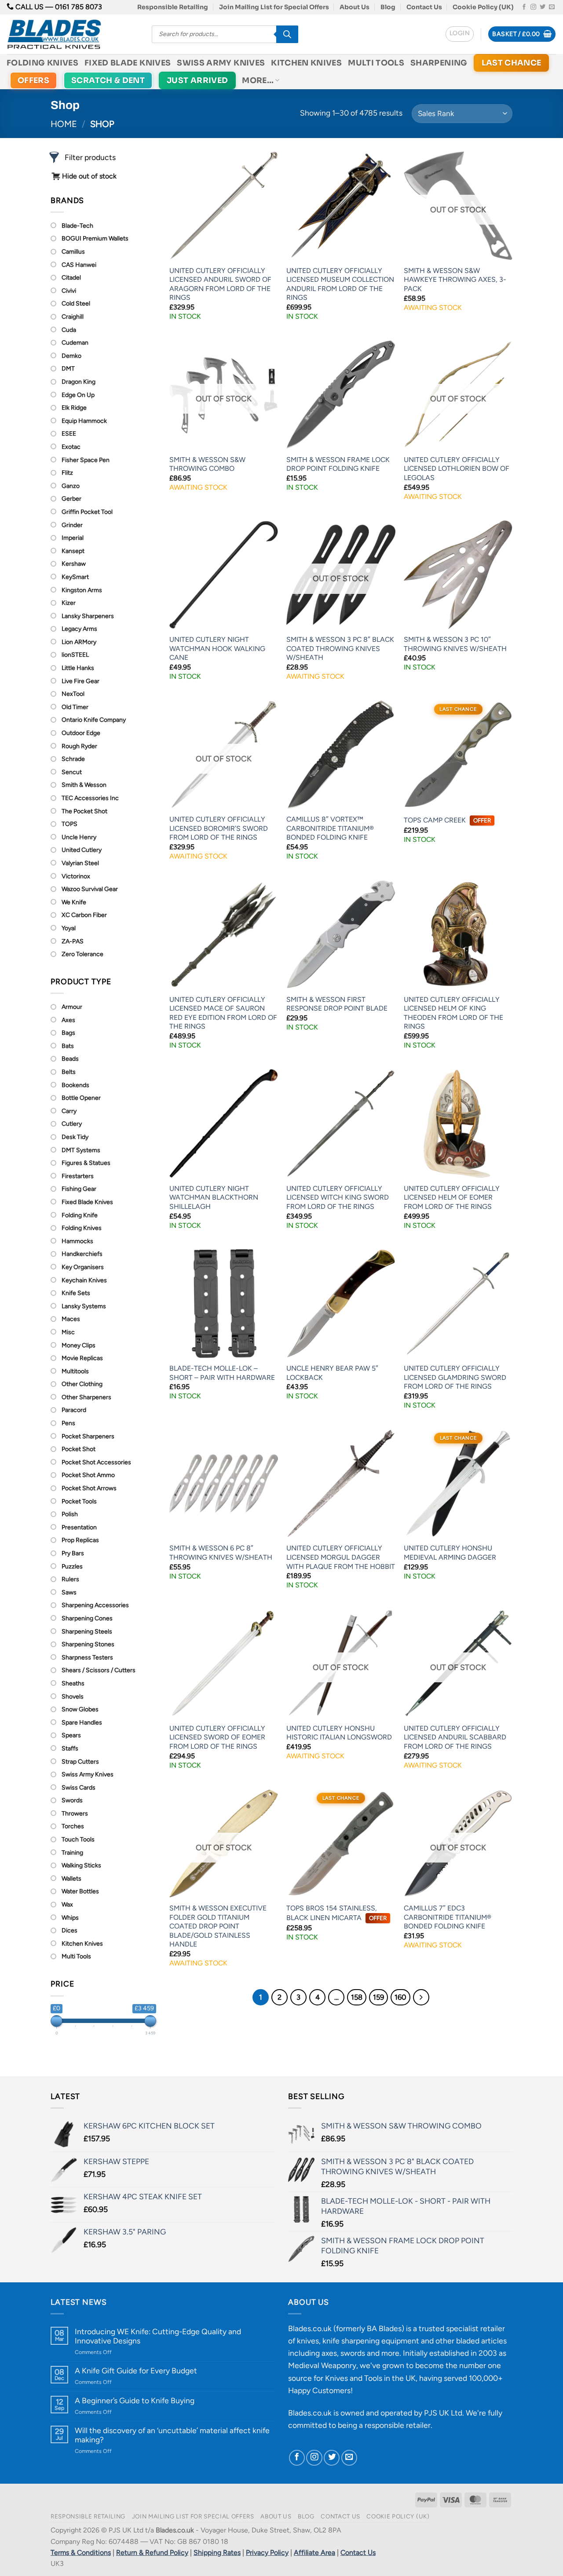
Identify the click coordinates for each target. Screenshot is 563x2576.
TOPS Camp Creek (447, 820)
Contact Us (424, 7)
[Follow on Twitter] (543, 7)
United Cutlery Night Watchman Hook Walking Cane (217, 648)
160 (400, 1997)
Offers (33, 80)
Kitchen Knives (306, 63)
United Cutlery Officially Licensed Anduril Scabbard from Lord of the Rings (455, 1737)
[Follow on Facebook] (524, 7)
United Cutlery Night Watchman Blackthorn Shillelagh (214, 1197)
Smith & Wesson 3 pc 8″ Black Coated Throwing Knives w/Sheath (340, 648)
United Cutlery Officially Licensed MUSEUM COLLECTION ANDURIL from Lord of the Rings (340, 284)
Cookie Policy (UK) (483, 7)
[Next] (421, 1997)
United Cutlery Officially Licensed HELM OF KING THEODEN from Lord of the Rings (453, 1013)
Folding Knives (42, 63)
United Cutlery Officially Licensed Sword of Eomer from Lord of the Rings (217, 1737)
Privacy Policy (267, 2552)
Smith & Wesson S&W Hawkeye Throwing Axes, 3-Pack (455, 280)
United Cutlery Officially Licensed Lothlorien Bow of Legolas (457, 469)
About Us (355, 7)
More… (258, 80)
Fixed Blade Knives (128, 63)
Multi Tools (376, 63)
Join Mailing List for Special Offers (274, 7)
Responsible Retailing (173, 7)
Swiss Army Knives (221, 63)
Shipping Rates (217, 2552)
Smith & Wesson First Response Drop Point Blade (337, 1004)
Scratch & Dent (108, 80)
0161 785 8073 (79, 7)
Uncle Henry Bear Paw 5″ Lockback (332, 1373)
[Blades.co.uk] (73, 34)
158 (357, 1997)
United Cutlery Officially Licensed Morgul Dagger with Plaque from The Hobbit (341, 1557)
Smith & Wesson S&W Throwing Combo (207, 464)
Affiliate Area (314, 2552)
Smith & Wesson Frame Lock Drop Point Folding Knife (338, 464)
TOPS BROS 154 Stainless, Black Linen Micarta (336, 1913)
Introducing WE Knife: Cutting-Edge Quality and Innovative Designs (158, 2336)
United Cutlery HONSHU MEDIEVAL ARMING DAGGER (450, 1553)
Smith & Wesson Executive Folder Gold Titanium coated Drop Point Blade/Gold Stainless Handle (218, 1926)
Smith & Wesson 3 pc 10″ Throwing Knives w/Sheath (455, 644)
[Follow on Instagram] (533, 7)
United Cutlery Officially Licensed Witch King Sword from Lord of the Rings (338, 1197)
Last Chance (512, 63)
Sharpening (439, 63)
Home (64, 124)
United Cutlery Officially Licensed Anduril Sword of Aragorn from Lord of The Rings (220, 284)
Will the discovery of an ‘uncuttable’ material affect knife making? (172, 2435)
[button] (460, 34)
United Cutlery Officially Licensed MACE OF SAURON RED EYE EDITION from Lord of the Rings (223, 1013)
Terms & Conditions (81, 2552)
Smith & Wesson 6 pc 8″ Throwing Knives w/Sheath (221, 1553)
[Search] (287, 34)
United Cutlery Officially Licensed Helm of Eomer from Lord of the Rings (452, 1197)
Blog (388, 7)
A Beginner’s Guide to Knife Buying (135, 2400)
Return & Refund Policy (152, 2552)
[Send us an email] (552, 7)
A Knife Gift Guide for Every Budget (136, 2370)
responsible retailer (398, 2425)
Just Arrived (197, 80)
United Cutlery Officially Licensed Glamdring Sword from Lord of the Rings (455, 1377)
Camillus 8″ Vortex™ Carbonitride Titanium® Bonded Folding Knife (330, 828)
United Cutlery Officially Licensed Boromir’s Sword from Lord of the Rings (219, 828)
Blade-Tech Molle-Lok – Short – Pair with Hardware (222, 1373)
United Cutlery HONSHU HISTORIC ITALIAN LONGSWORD (339, 1733)
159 (378, 1997)
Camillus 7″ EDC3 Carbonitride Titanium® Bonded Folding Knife (448, 1917)
